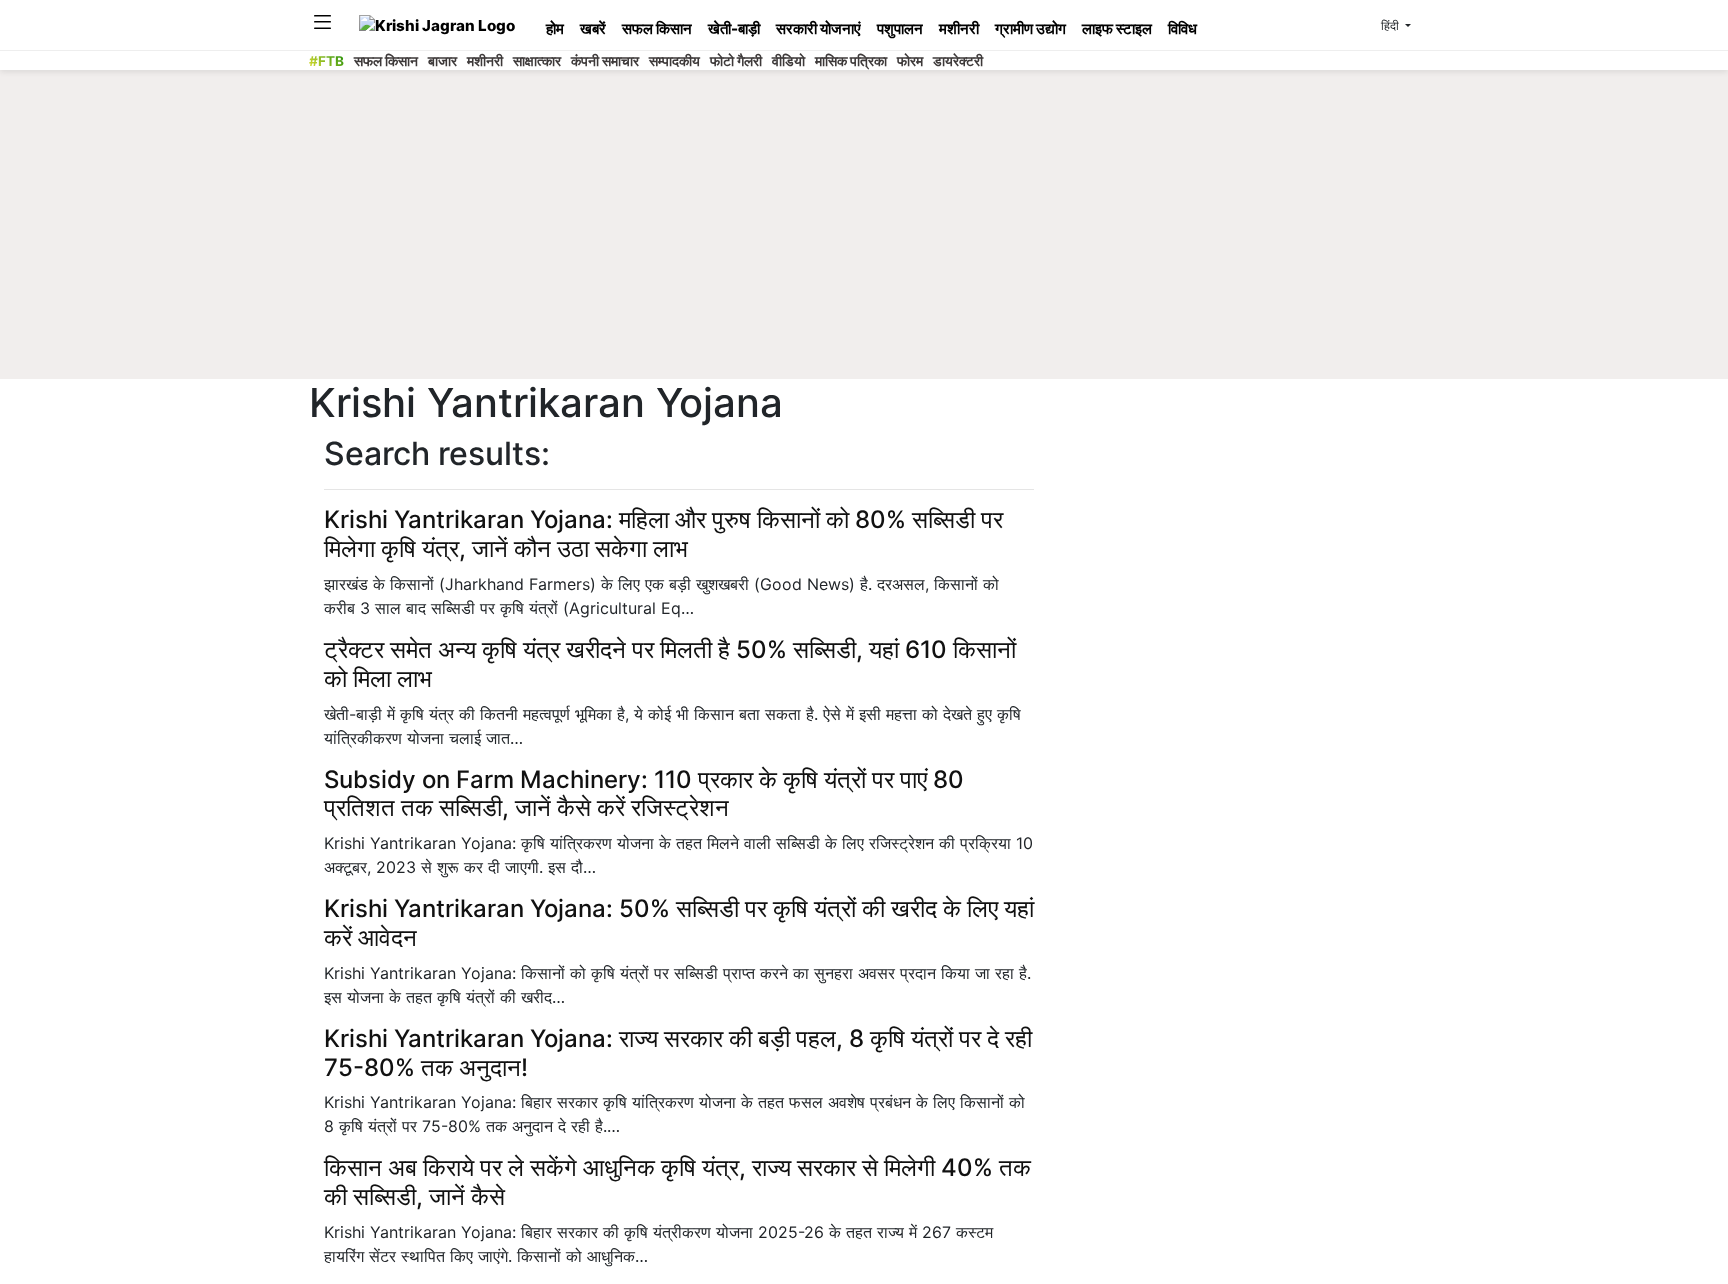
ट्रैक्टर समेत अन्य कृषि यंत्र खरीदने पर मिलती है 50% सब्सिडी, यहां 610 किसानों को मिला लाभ (670, 664)
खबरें (593, 28)
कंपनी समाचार (605, 61)
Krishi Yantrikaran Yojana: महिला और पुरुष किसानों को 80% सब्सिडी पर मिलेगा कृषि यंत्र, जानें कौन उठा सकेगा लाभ (663, 534)
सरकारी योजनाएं (818, 28)
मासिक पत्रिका (851, 61)
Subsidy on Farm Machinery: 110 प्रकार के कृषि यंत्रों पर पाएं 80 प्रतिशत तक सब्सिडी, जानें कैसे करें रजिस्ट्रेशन (644, 794)
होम (555, 28)
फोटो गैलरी (736, 61)
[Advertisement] (864, 230)
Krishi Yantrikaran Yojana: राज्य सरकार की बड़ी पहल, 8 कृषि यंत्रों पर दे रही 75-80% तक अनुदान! (678, 1053)
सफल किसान (657, 28)
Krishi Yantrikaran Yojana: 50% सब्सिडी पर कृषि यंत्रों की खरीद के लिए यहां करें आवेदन (679, 923)
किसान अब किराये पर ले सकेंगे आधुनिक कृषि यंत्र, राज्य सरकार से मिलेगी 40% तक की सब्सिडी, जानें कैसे (677, 1182)
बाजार (442, 61)
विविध (1182, 28)
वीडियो (788, 61)
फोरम (910, 61)
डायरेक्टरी (958, 61)
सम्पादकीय (674, 61)
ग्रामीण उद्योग (1030, 28)
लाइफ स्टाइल (1117, 28)
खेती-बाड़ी (734, 28)
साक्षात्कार (537, 61)
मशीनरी (959, 28)
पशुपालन (900, 28)
